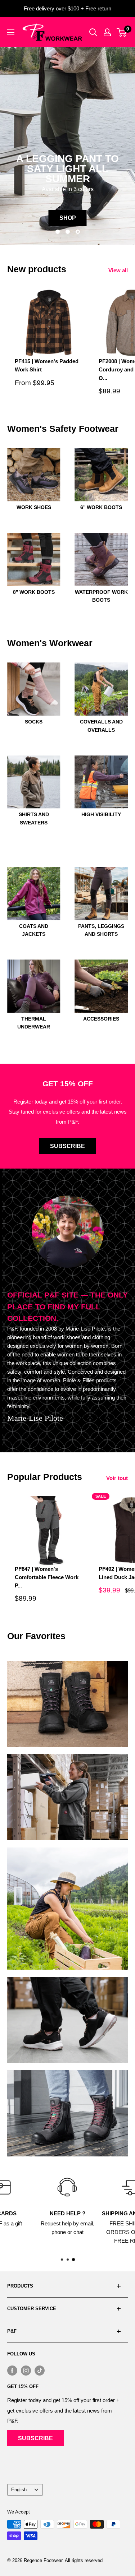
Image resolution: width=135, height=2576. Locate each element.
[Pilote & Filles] (52, 32)
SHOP (68, 218)
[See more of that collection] (67, 1704)
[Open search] (93, 32)
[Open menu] (11, 32)
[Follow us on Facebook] (12, 2370)
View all (118, 270)
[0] (122, 32)
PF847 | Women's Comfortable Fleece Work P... (47, 1577)
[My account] (107, 32)
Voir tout (117, 1478)
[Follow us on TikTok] (40, 2370)
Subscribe (67, 1146)
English (19, 2490)
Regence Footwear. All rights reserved (63, 2560)
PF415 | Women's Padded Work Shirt (47, 365)
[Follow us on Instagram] (26, 2370)
